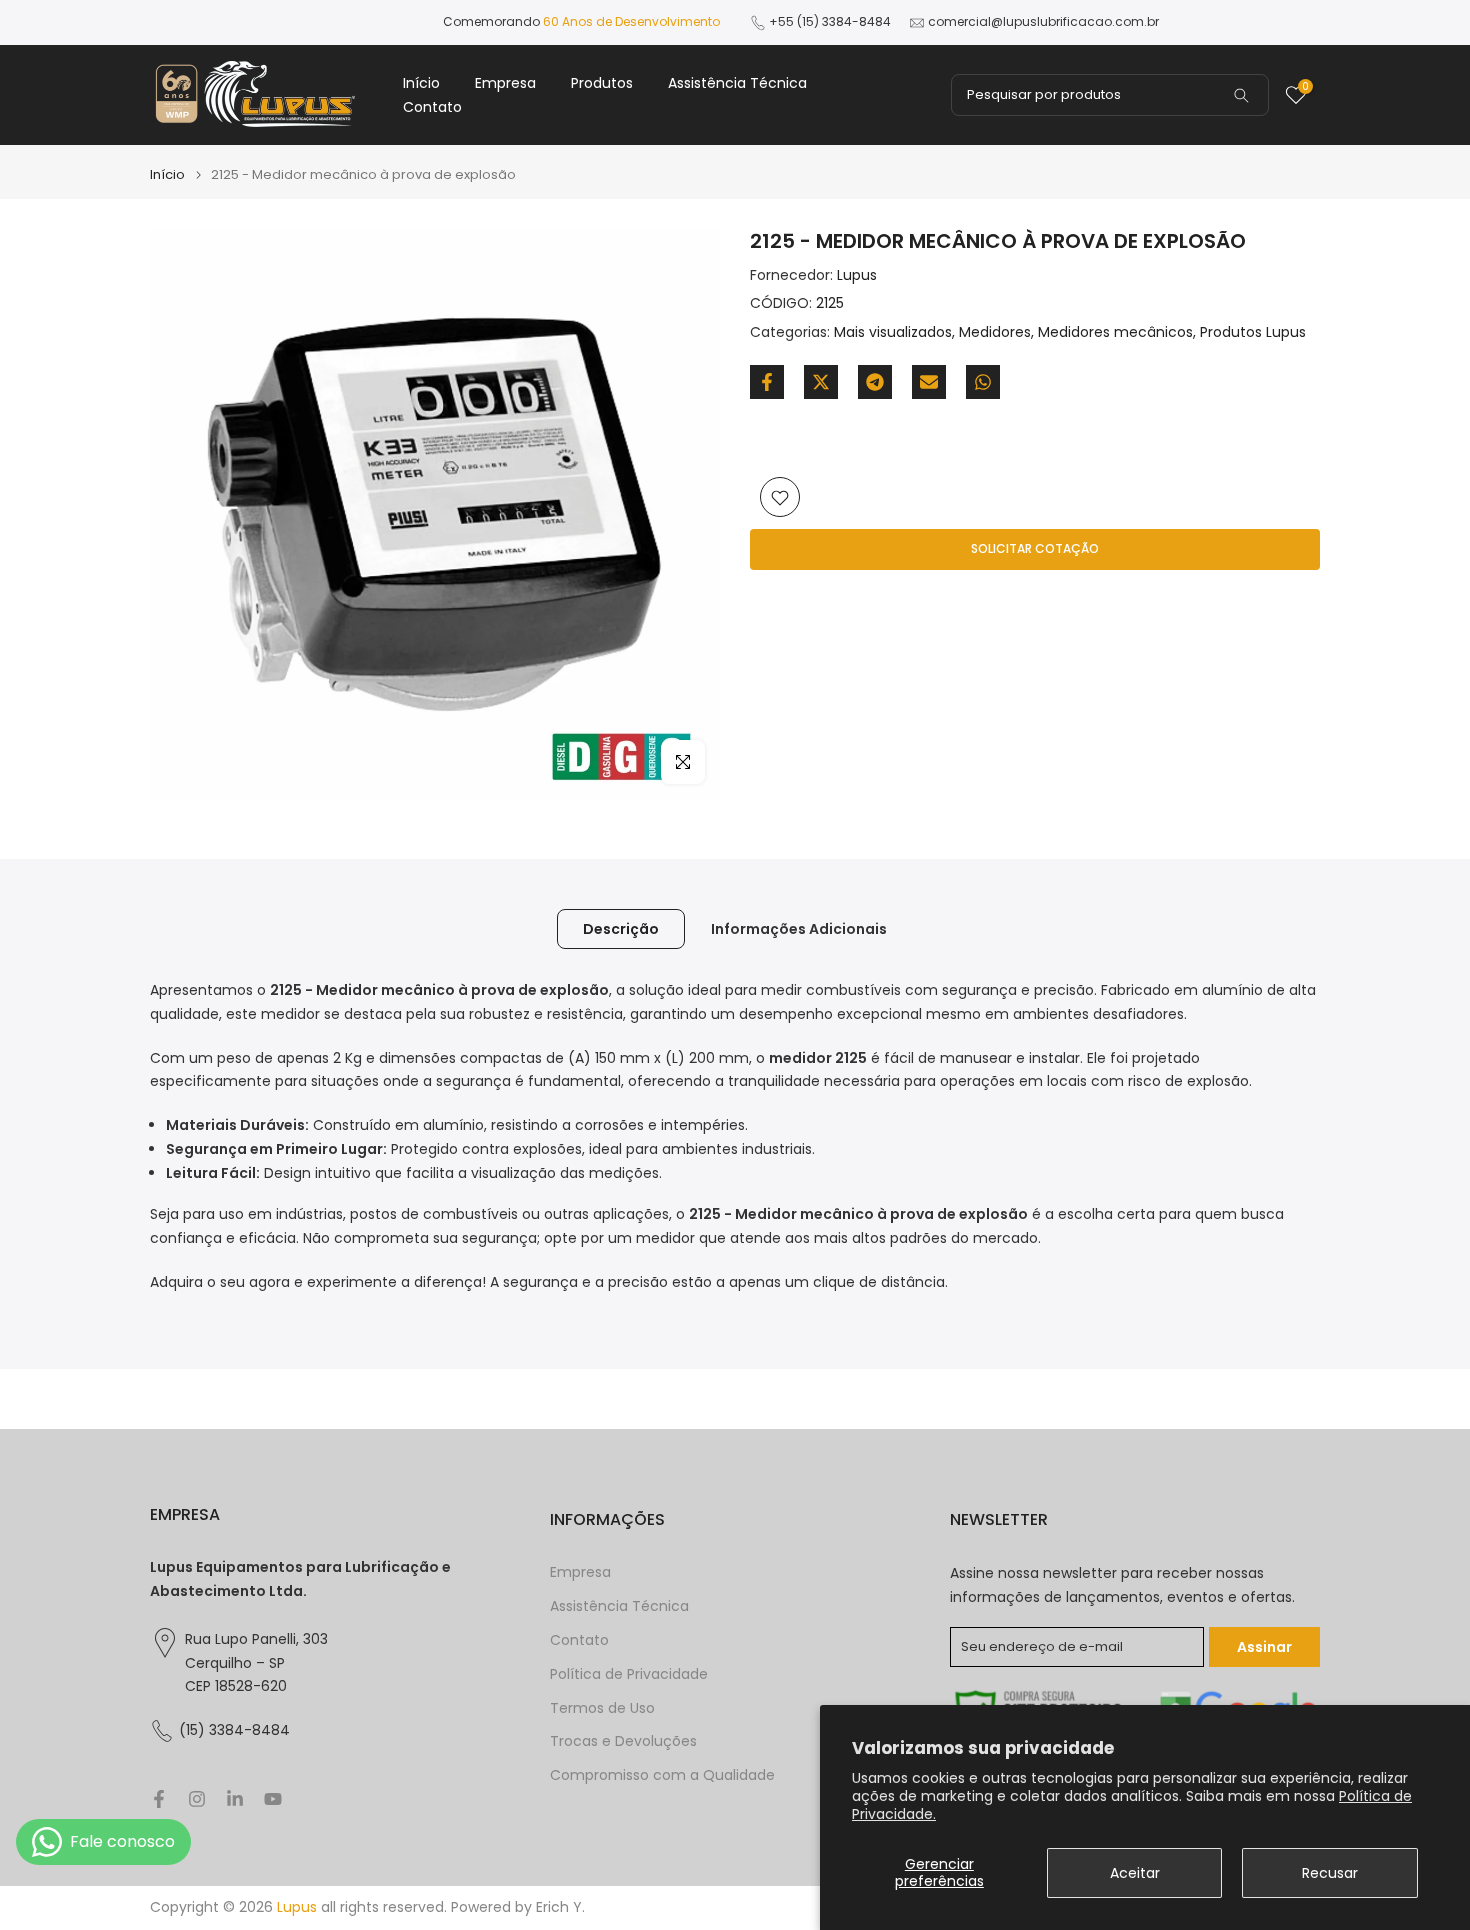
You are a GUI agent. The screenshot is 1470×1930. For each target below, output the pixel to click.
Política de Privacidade (629, 1674)
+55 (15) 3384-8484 (830, 21)
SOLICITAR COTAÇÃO (1035, 549)
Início (421, 83)
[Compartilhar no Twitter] (821, 382)
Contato (432, 107)
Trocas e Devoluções (623, 1741)
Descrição (621, 929)
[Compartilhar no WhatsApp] (983, 382)
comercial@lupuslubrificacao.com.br (1043, 21)
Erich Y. (560, 1907)
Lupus (857, 275)
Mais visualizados (893, 333)
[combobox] (1110, 95)
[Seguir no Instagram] (197, 1799)
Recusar (1330, 1873)
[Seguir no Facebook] (159, 1799)
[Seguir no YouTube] (273, 1799)
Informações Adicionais (799, 929)
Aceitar (1135, 1873)
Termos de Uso (602, 1708)
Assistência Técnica (737, 83)
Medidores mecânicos (1115, 333)
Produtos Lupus (1253, 333)
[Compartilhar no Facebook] (767, 382)
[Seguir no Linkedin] (235, 1799)
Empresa (505, 83)
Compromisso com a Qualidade (662, 1775)
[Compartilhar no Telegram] (875, 382)
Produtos (602, 83)
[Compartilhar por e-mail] (929, 382)
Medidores (995, 333)
